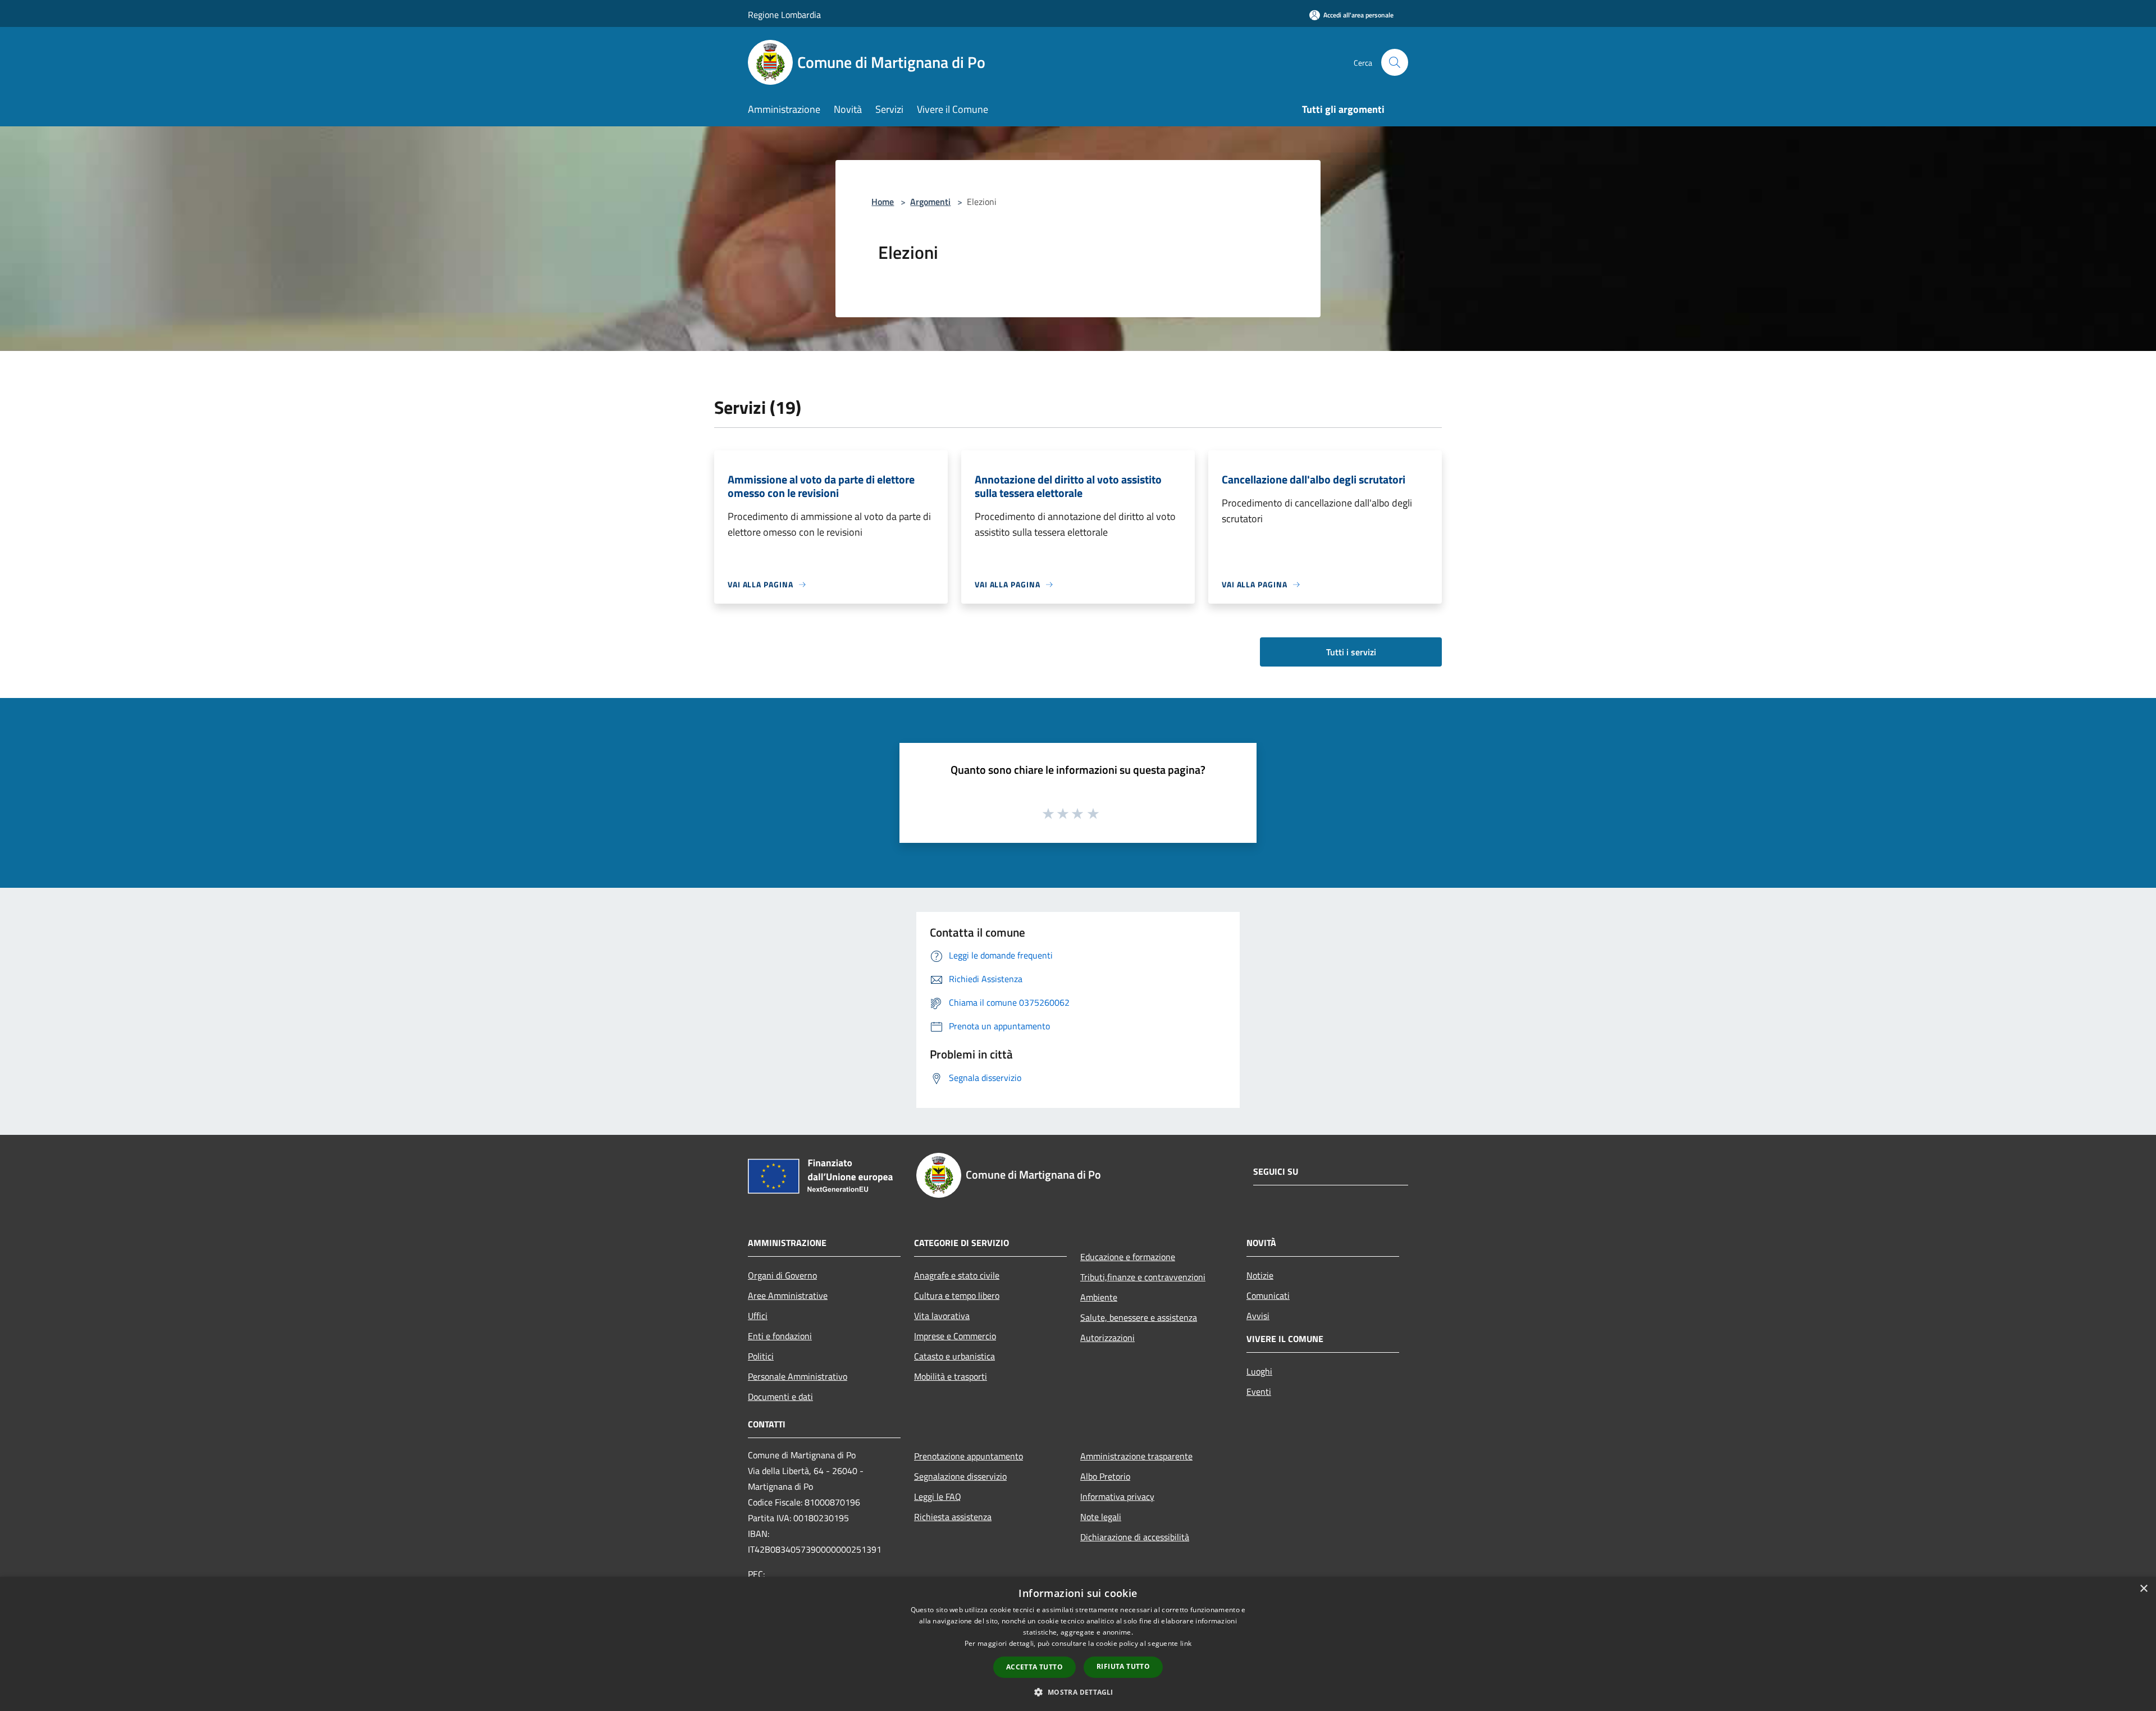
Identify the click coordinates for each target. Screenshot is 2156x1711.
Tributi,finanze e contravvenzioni (1143, 1277)
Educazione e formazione (1128, 1257)
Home (883, 202)
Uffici (758, 1316)
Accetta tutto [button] (1034, 1667)
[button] (1078, 1692)
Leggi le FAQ (938, 1496)
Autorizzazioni (1107, 1338)
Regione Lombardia (784, 15)
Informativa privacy (1117, 1496)
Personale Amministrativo (798, 1376)
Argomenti (930, 202)
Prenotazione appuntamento (969, 1456)
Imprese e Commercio (955, 1336)
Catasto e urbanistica (954, 1356)
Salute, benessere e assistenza (1139, 1317)
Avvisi (1258, 1316)
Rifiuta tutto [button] (1123, 1666)
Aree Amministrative (788, 1295)
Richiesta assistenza (953, 1517)
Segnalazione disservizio (960, 1476)
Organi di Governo (782, 1275)
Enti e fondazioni (780, 1336)
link (1186, 1643)
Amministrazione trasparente (1136, 1456)
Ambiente (1099, 1297)
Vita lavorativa (942, 1316)
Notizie (1260, 1275)
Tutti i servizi (1351, 652)
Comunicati (1268, 1295)
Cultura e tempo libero (957, 1295)
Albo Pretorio (1105, 1476)
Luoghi (1259, 1371)
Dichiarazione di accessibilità (1135, 1537)
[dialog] (1078, 1644)
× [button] (2143, 1589)
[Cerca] (1395, 62)
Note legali (1101, 1517)
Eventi (1259, 1391)
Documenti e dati (780, 1397)
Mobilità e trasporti (951, 1376)
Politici (761, 1356)
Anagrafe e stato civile (957, 1275)
